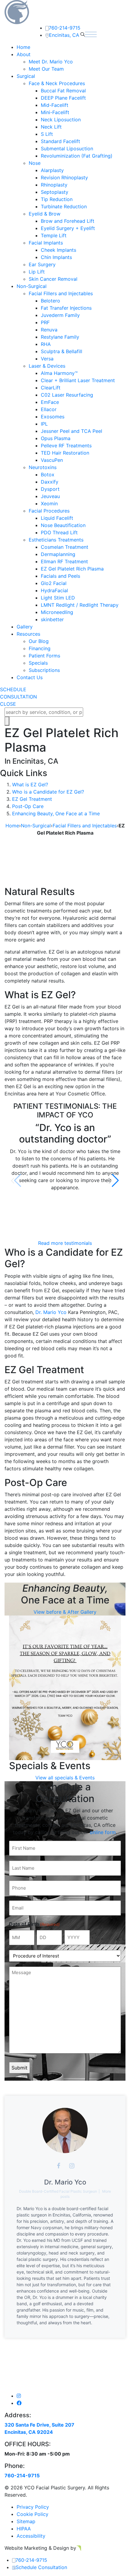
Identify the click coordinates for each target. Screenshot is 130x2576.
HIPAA (24, 2529)
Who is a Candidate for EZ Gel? (48, 792)
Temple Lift (54, 235)
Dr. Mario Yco (51, 1312)
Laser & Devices (47, 366)
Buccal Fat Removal (63, 91)
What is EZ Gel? (30, 785)
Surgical (26, 76)
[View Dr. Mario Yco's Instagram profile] (72, 2166)
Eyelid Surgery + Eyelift (68, 228)
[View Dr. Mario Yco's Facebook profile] (58, 2166)
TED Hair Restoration (65, 453)
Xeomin (49, 503)
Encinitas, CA (64, 35)
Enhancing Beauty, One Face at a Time (56, 813)
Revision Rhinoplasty (64, 177)
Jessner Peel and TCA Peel (71, 431)
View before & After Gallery (65, 1612)
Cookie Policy (32, 2514)
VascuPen (52, 460)
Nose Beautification (63, 525)
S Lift (47, 134)
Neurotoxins (43, 467)
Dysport (50, 489)
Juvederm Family (60, 315)
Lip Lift (37, 272)
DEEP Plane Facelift (63, 98)
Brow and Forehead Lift (68, 221)
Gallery (25, 627)
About (24, 54)
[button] (114, 1181)
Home (23, 47)
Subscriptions (44, 670)
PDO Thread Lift (59, 532)
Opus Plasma (56, 438)
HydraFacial (54, 590)
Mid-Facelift (55, 105)
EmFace (50, 402)
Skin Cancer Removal (53, 279)
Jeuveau (50, 496)
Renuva (49, 330)
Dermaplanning (58, 554)
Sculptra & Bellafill (62, 351)
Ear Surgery (42, 264)
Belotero (50, 301)
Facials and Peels (60, 576)
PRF (45, 322)
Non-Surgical (32, 286)
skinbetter (52, 619)
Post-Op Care (28, 806)
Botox (48, 475)
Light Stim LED (58, 598)
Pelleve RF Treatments (66, 446)
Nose (35, 163)
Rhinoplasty (54, 185)
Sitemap (26, 2521)
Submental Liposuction (67, 149)
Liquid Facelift (57, 518)
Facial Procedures (49, 511)
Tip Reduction (57, 199)
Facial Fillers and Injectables (61, 293)
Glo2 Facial (54, 583)
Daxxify (50, 482)
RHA (46, 344)
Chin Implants (56, 257)
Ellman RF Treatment (64, 561)
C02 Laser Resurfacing (67, 395)
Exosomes (53, 417)
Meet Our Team (46, 69)
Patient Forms (44, 656)
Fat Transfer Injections (66, 308)
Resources (28, 634)
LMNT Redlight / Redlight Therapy (80, 605)
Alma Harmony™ (59, 373)
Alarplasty (52, 170)
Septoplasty (55, 192)
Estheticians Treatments (56, 540)
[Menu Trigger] (115, 13)
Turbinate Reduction (64, 206)
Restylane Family (60, 337)
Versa (47, 359)
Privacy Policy (33, 2507)
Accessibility (31, 2536)
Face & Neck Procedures (57, 83)
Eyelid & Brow (45, 214)
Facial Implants (46, 243)
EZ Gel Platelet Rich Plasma (72, 569)
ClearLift (51, 388)
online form (103, 1832)
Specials (38, 663)
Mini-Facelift (55, 112)
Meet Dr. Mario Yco (51, 62)
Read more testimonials (65, 1243)
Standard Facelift (60, 141)
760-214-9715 (65, 28)
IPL (44, 424)
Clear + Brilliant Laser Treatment (78, 380)
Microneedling (57, 612)
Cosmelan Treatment (65, 547)
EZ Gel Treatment (32, 799)
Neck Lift (51, 127)
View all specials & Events (65, 1778)
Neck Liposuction (61, 120)
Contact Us (30, 677)
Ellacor (49, 409)
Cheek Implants (58, 250)
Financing (40, 648)
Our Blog (39, 641)
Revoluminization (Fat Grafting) (77, 156)
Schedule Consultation (41, 2567)
